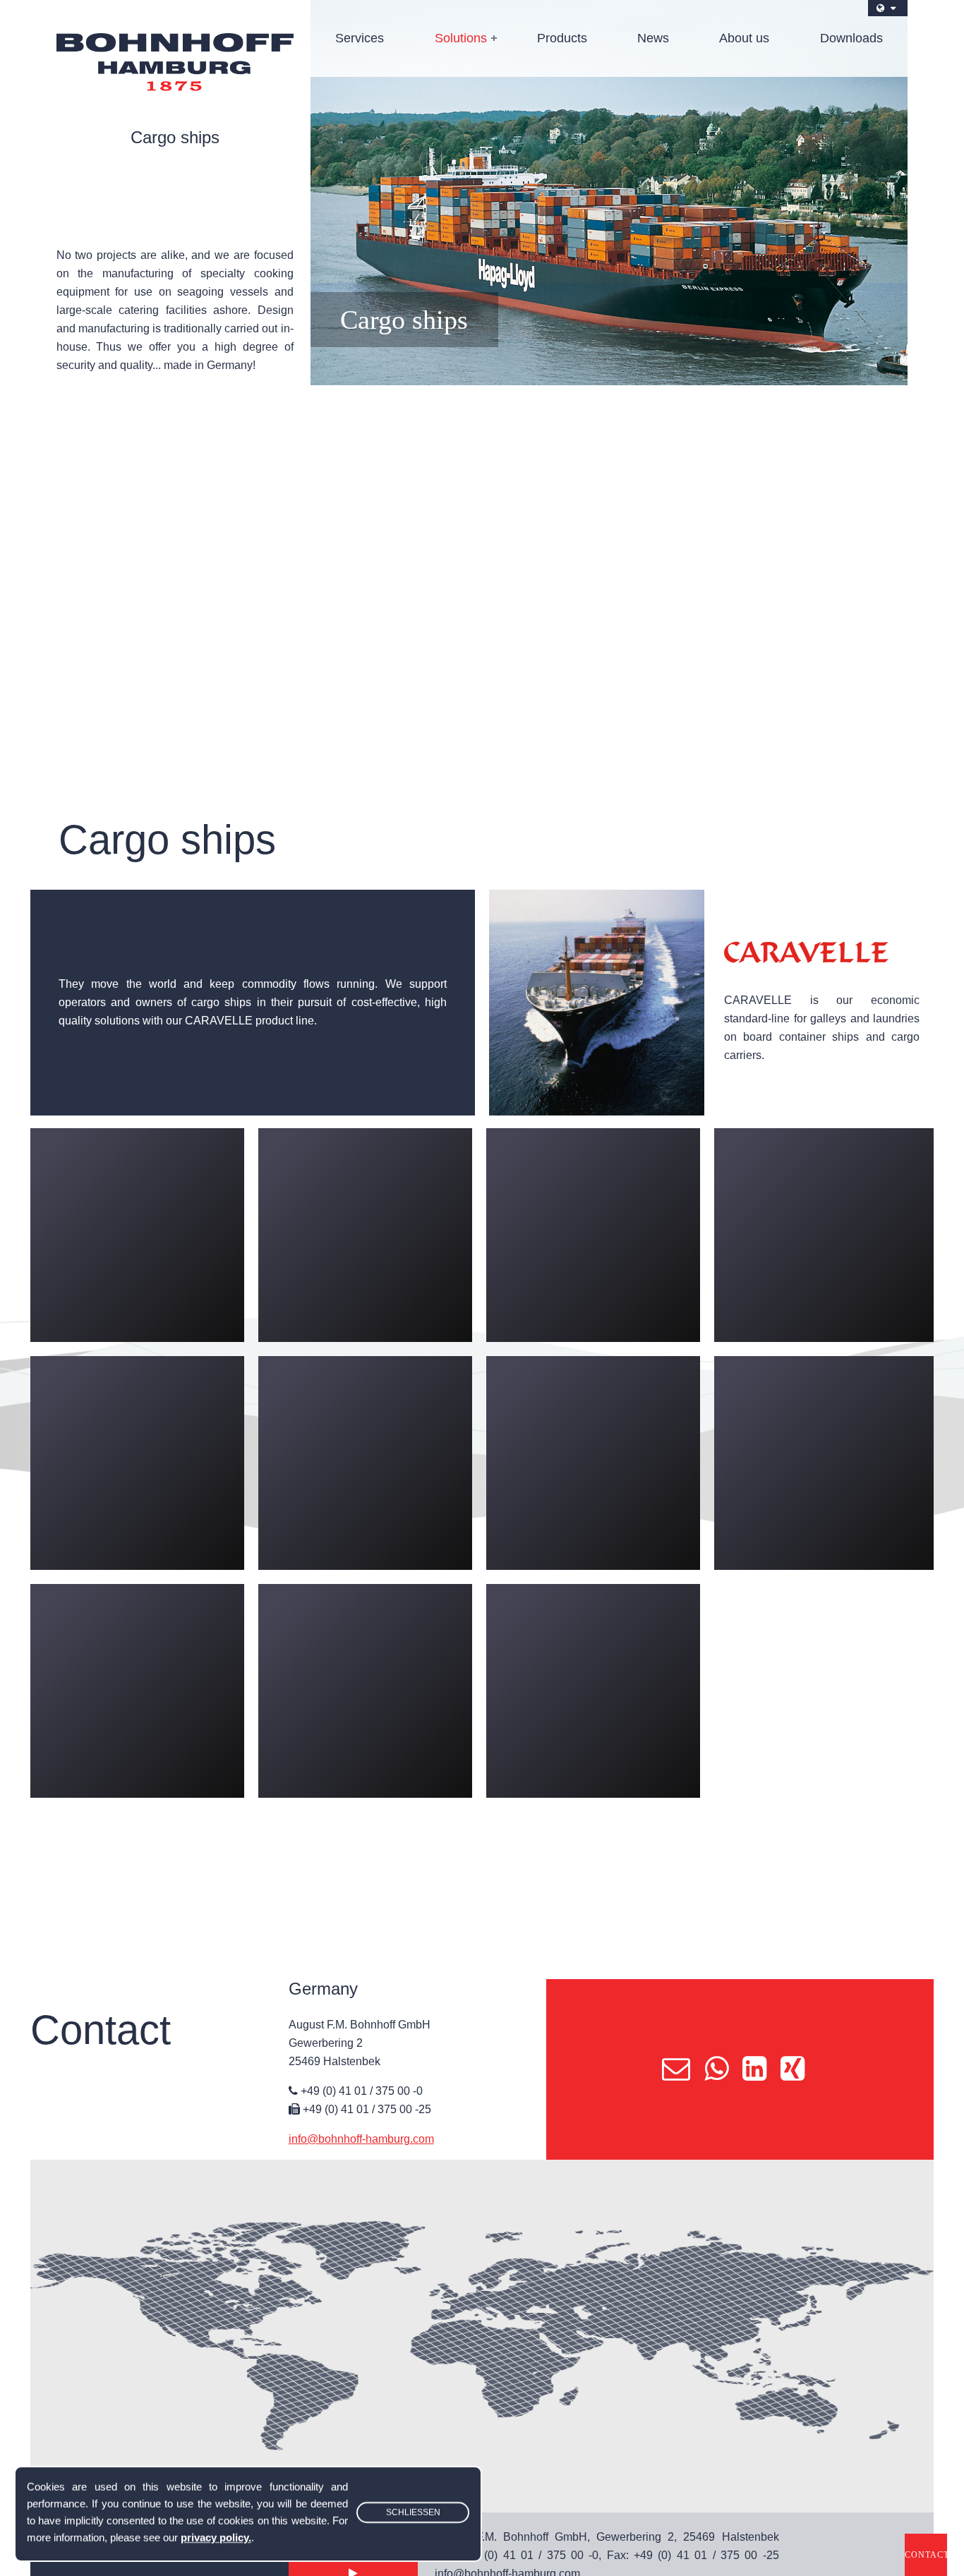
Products (562, 38)
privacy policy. (216, 2538)
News (653, 38)
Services (360, 38)
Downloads (851, 38)
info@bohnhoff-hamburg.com (361, 2139)
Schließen (413, 2512)
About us (744, 38)
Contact (926, 2555)
